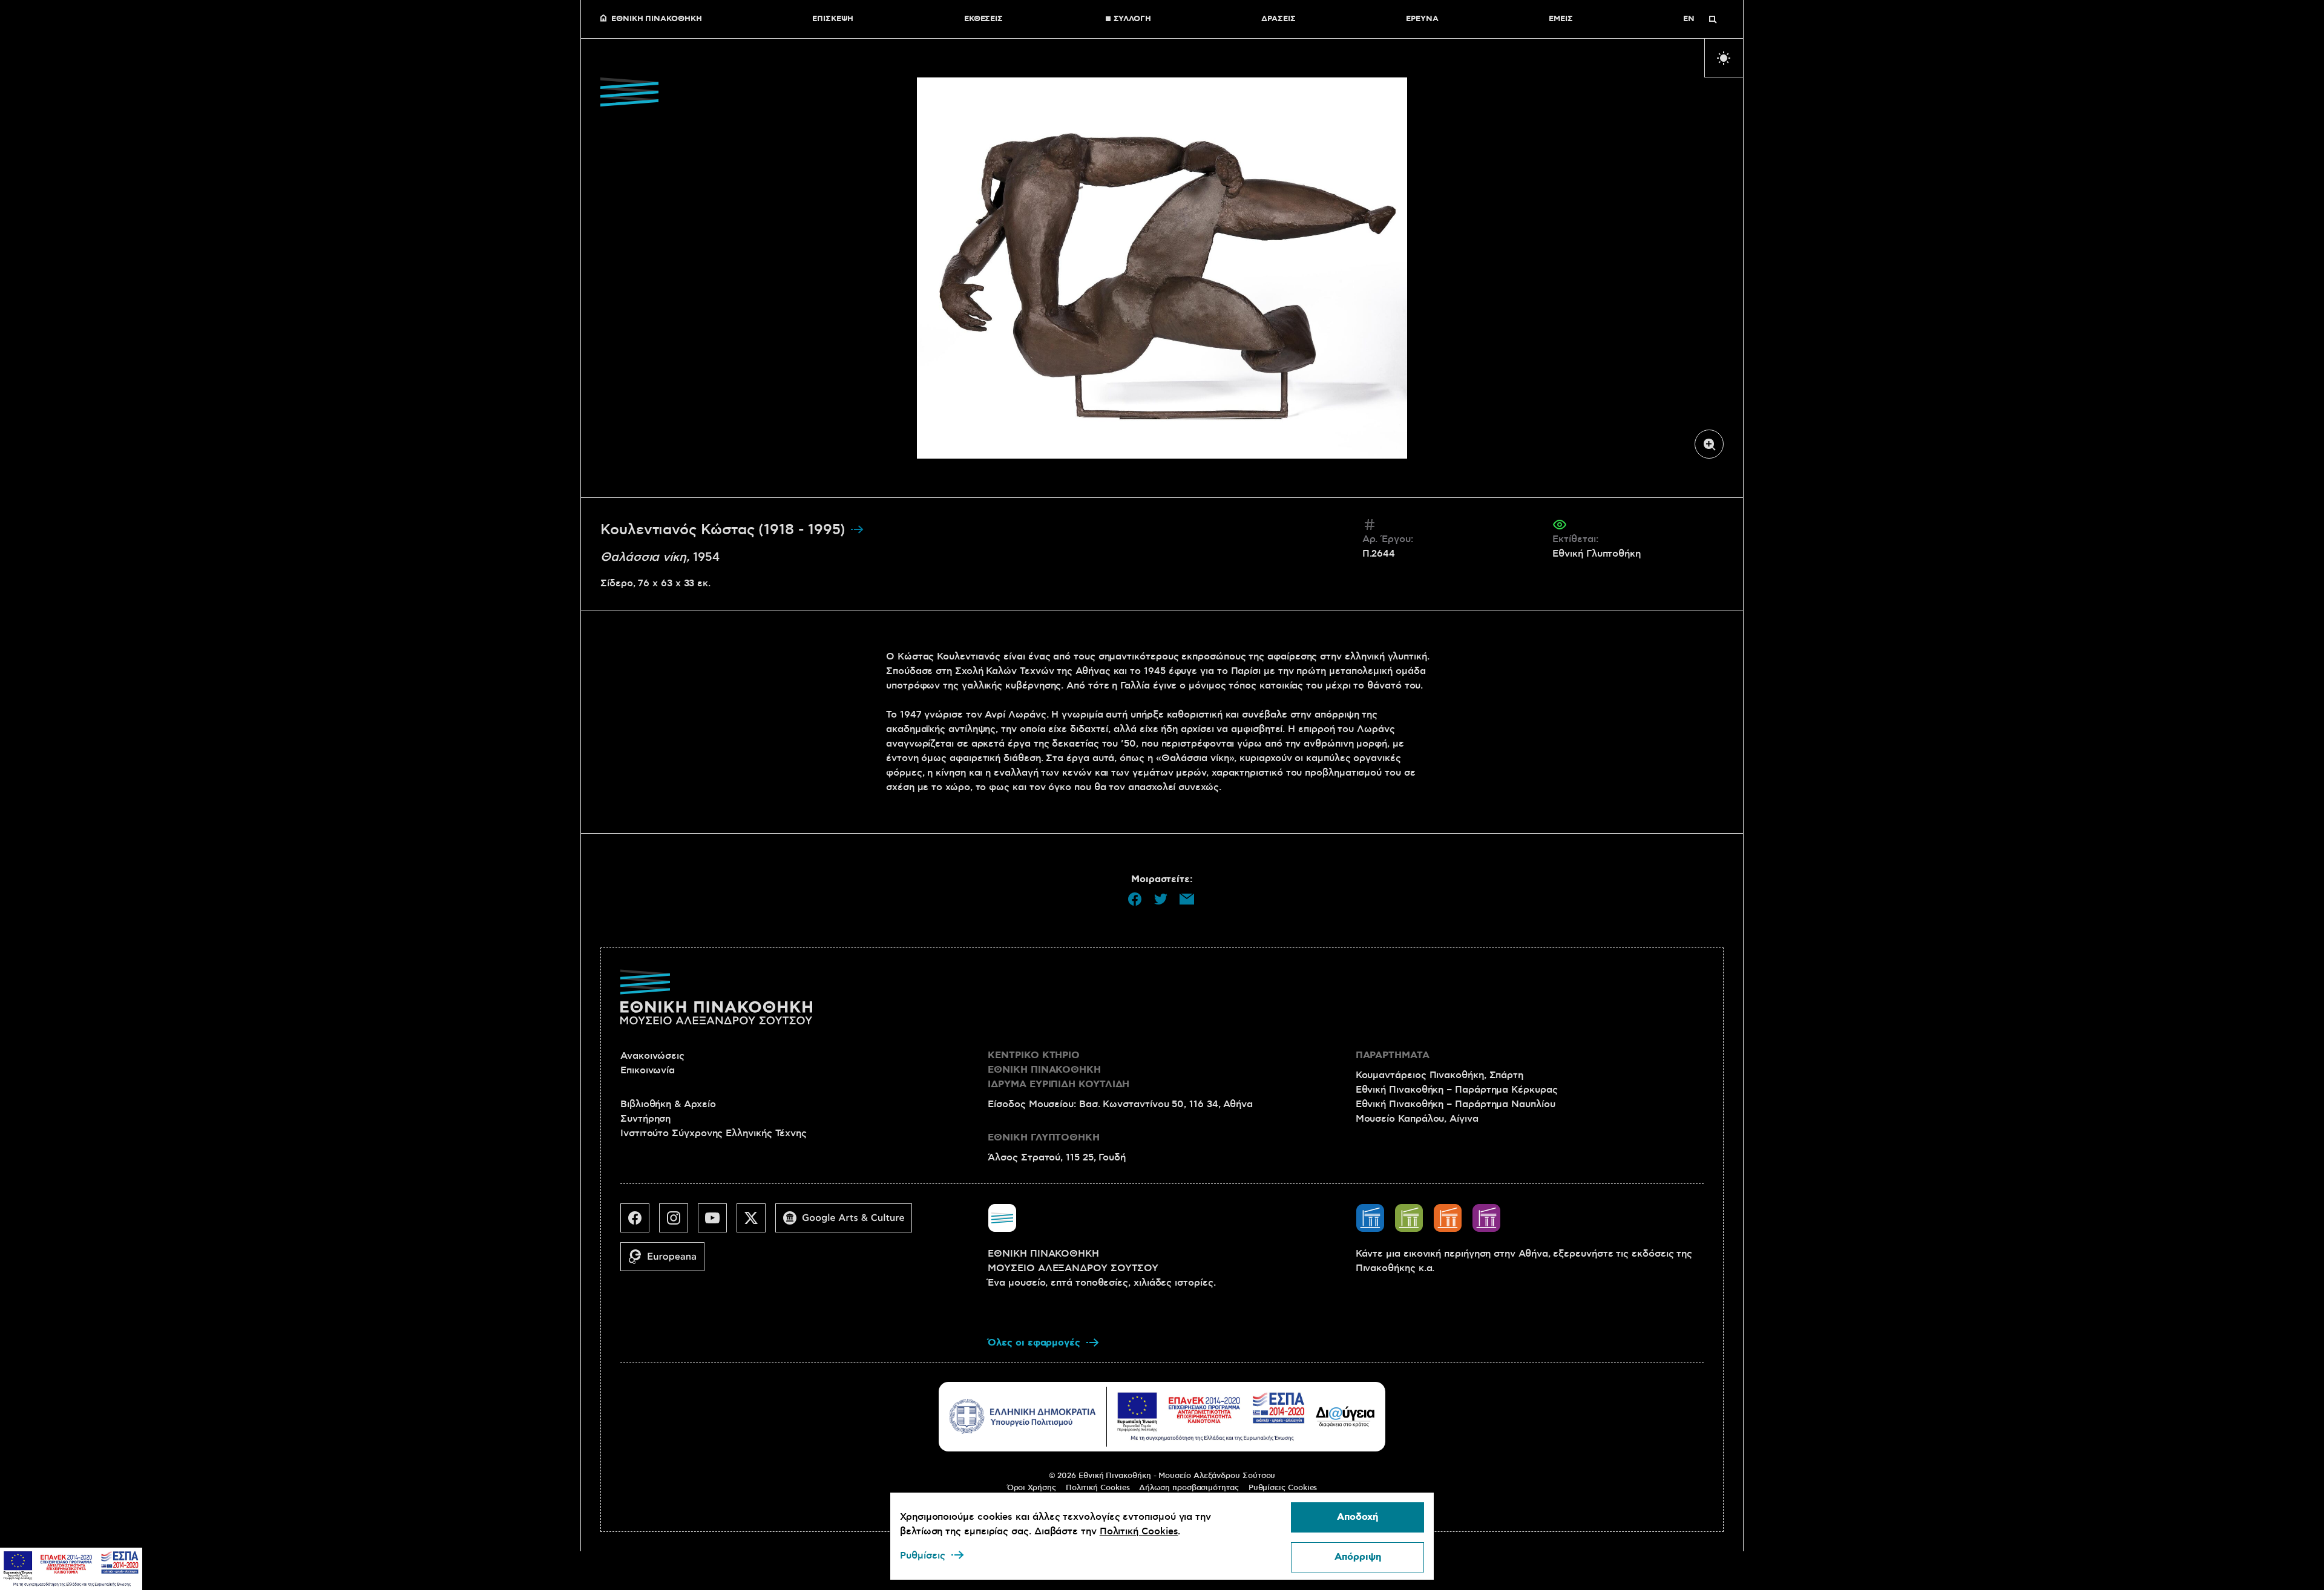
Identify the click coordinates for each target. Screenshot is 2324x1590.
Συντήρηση (645, 1119)
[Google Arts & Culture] (849, 1223)
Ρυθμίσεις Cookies (1283, 1488)
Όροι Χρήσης (1032, 1488)
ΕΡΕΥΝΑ (1422, 19)
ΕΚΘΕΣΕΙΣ (983, 19)
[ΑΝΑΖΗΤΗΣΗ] (1713, 19)
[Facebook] (640, 1223)
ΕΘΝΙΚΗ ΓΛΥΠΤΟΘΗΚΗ (1044, 1138)
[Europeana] (667, 1261)
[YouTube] (717, 1223)
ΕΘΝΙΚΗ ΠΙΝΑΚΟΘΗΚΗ (657, 19)
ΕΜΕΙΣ (1561, 19)
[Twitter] (756, 1223)
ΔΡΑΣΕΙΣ (1278, 19)
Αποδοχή (1357, 1517)
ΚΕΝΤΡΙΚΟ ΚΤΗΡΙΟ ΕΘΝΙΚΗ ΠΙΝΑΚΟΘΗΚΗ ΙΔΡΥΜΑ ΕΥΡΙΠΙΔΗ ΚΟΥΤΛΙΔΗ (1059, 1070)
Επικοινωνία (648, 1070)
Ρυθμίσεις (923, 1556)
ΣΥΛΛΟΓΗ (1132, 19)
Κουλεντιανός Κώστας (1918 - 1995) (725, 530)
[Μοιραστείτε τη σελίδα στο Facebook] (1135, 899)
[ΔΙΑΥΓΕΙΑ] (1345, 1416)
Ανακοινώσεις (652, 1056)
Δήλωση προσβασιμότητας (1189, 1488)
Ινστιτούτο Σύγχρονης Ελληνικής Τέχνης (714, 1133)
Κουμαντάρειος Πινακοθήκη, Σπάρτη (1439, 1075)
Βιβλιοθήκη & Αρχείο (668, 1104)
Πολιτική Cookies (1098, 1488)
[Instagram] (678, 1223)
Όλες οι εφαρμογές (1034, 1343)
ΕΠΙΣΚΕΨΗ (833, 19)
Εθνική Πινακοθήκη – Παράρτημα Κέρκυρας (1457, 1090)
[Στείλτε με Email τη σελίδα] (1187, 899)
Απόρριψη (1358, 1557)
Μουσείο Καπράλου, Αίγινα (1417, 1119)
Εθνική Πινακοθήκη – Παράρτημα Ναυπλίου (1456, 1104)
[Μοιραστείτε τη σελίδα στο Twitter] (1161, 899)
